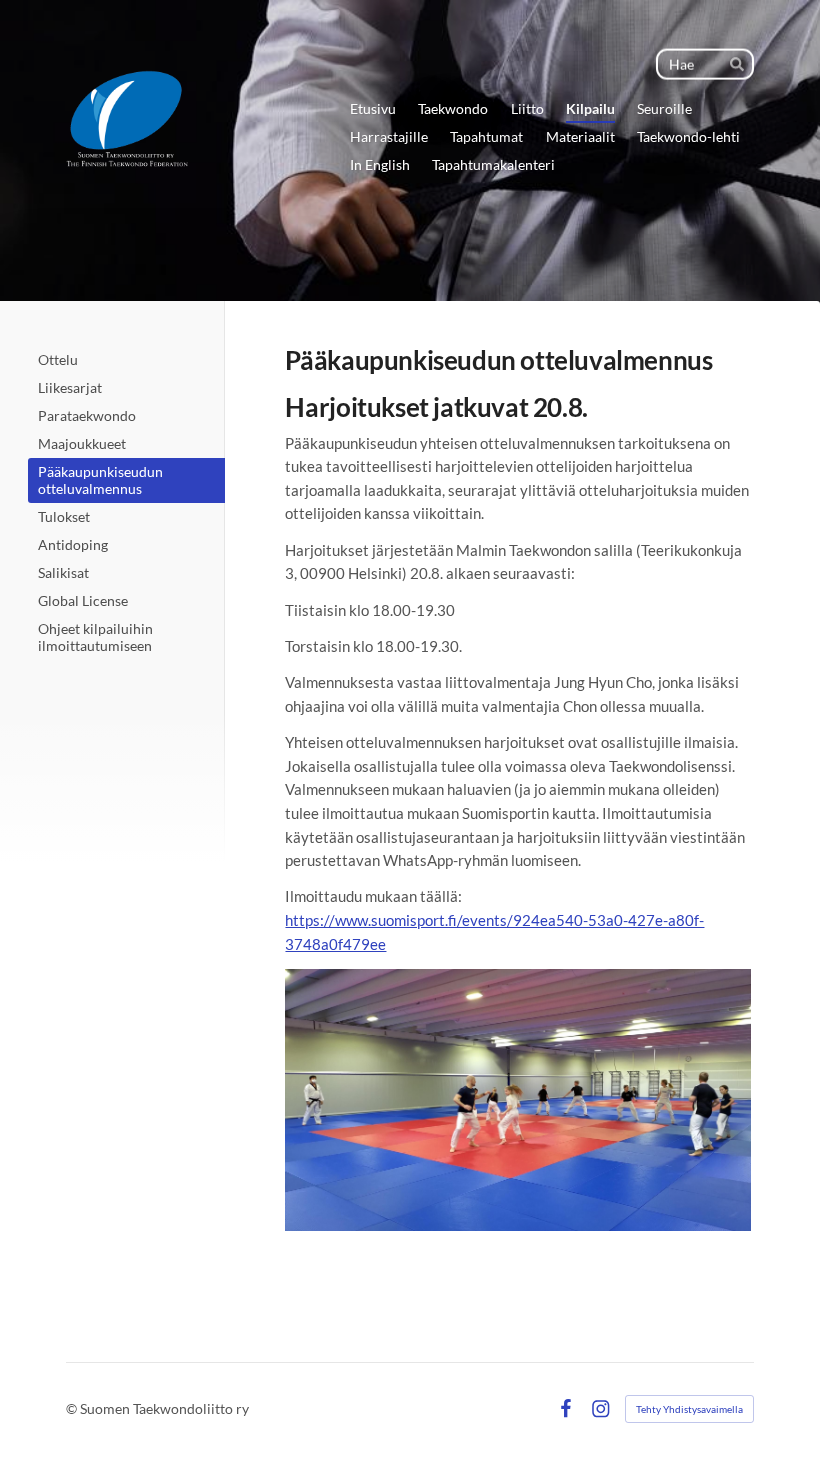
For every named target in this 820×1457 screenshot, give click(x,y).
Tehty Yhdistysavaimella (689, 1409)
